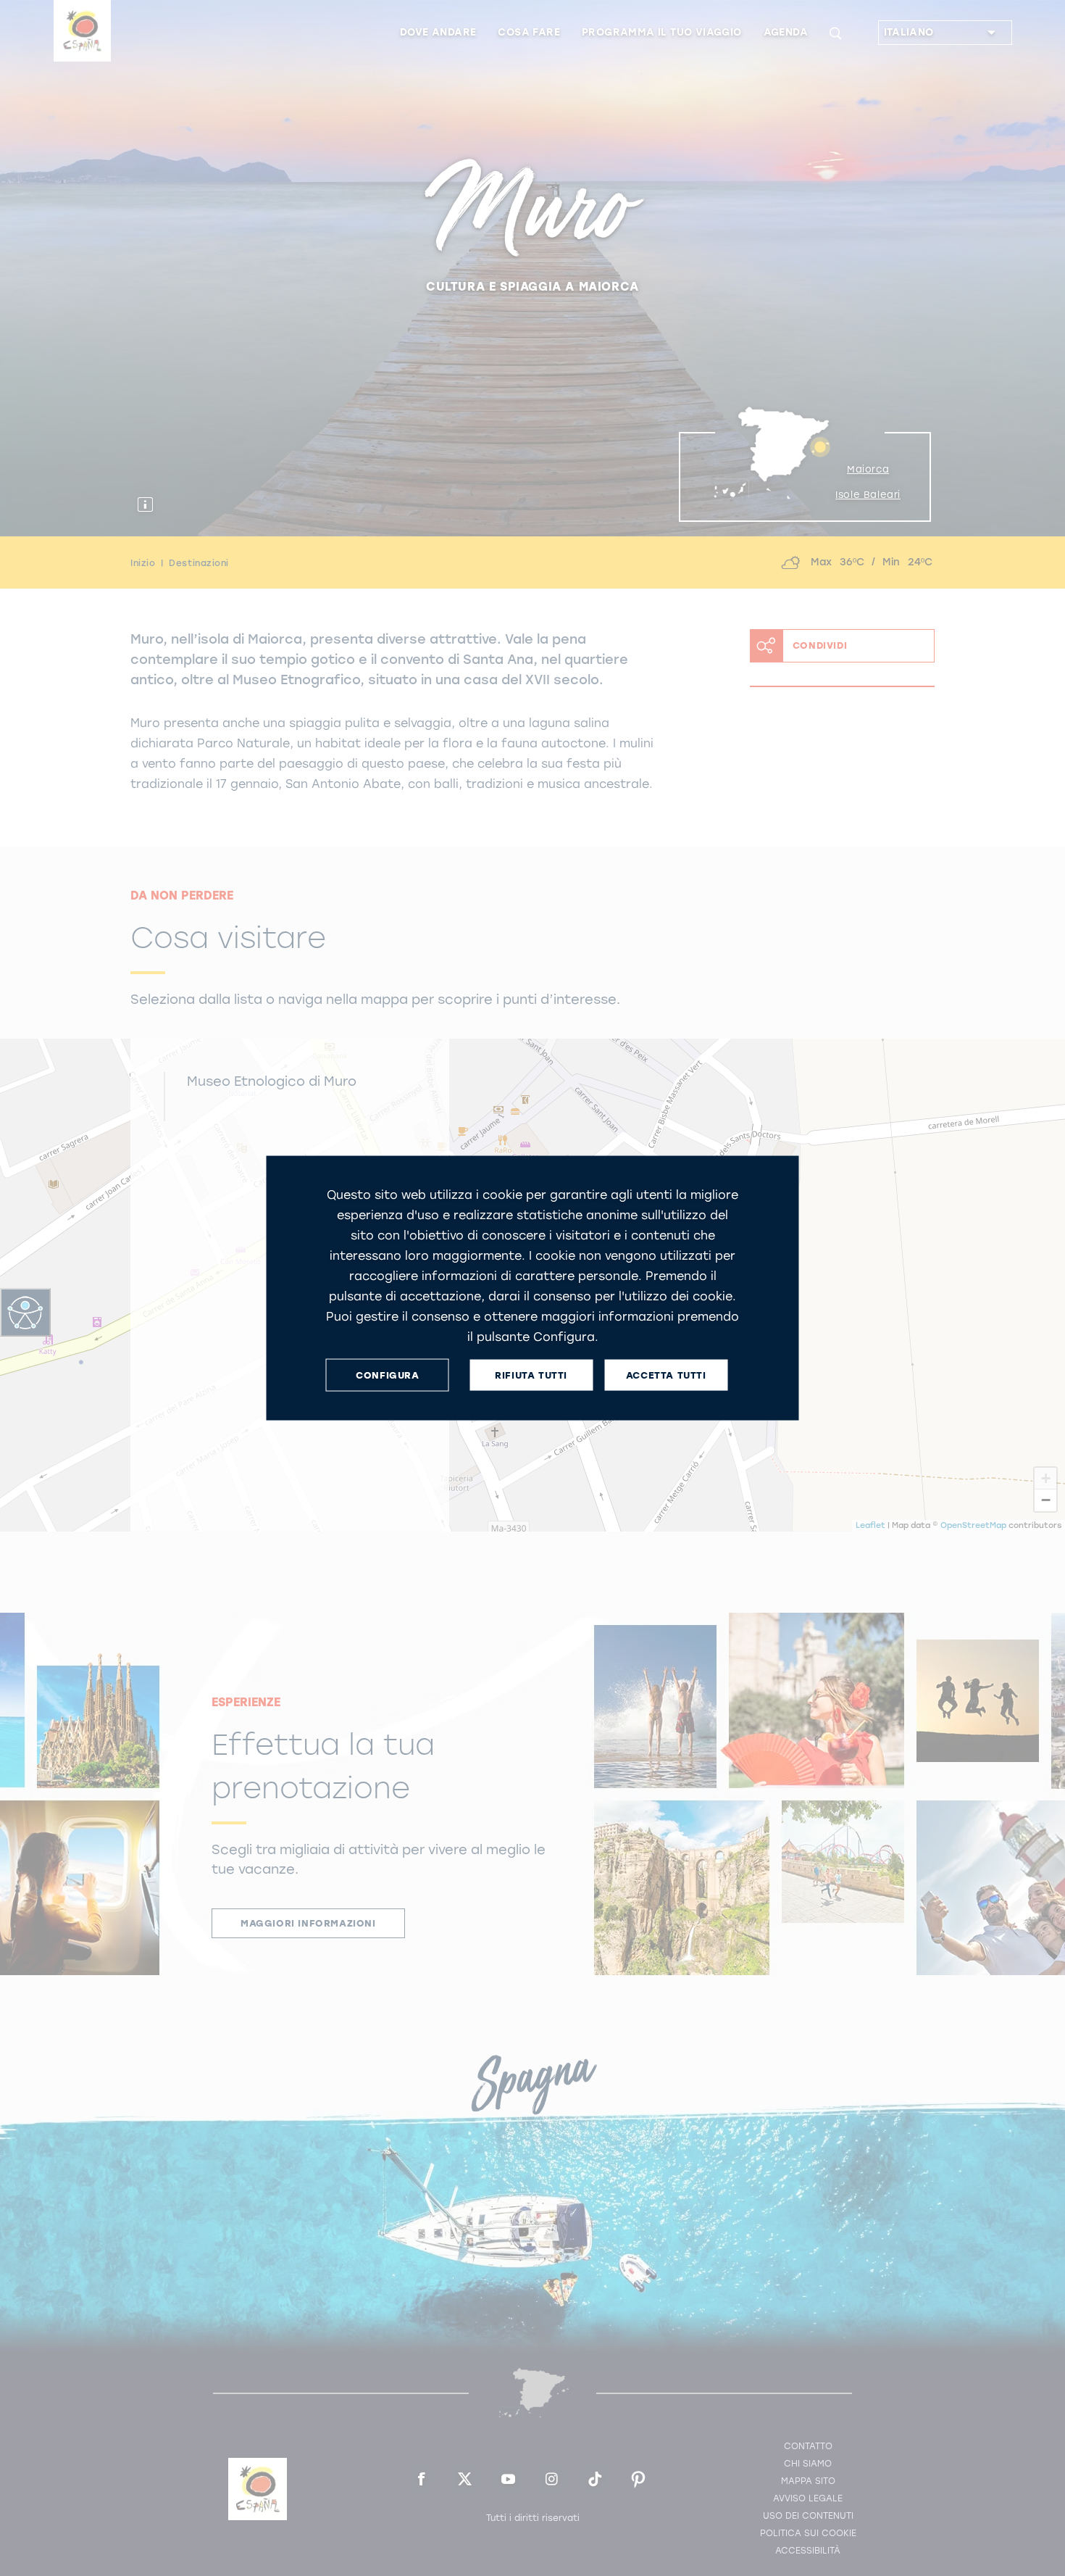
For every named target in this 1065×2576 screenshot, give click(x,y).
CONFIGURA (387, 1375)
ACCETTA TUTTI (666, 1375)
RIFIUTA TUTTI (531, 1375)
